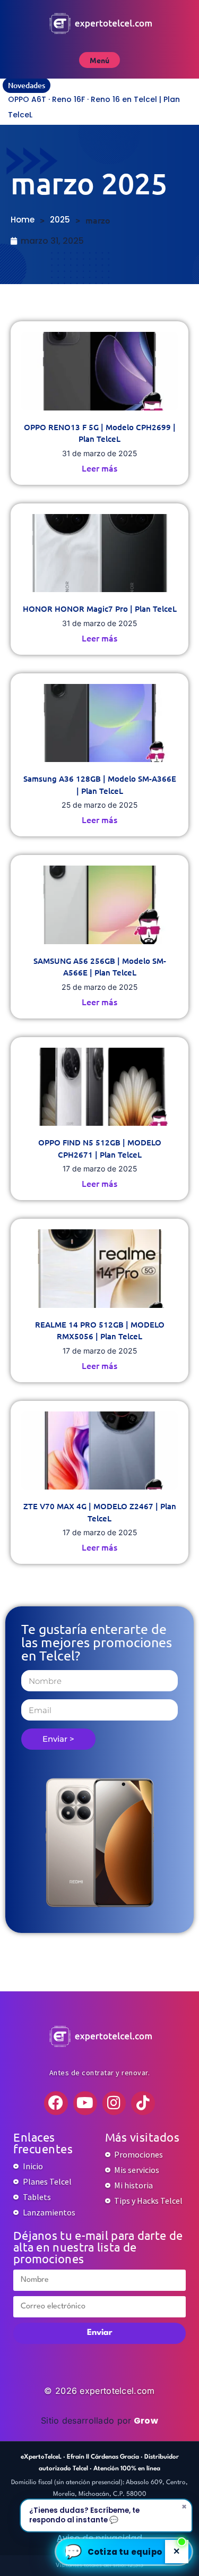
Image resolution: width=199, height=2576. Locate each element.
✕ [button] (177, 2551)
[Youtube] (85, 2103)
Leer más (99, 468)
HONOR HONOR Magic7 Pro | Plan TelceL (100, 609)
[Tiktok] (143, 2103)
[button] (124, 2552)
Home (23, 220)
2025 (60, 220)
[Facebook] (56, 2103)
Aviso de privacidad (99, 2538)
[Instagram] (114, 2103)
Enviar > (58, 1739)
